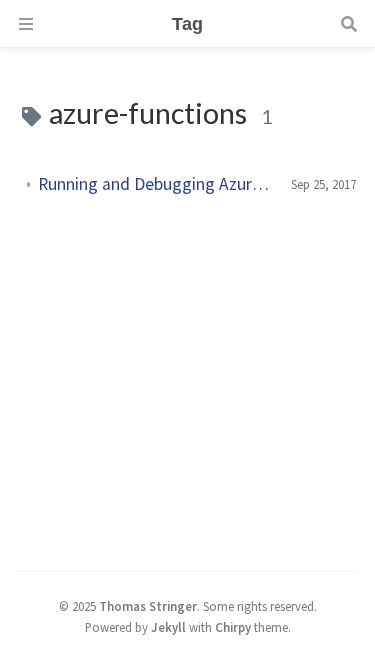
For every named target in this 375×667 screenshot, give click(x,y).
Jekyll (168, 627)
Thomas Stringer (148, 606)
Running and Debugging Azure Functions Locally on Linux (156, 184)
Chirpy (233, 627)
